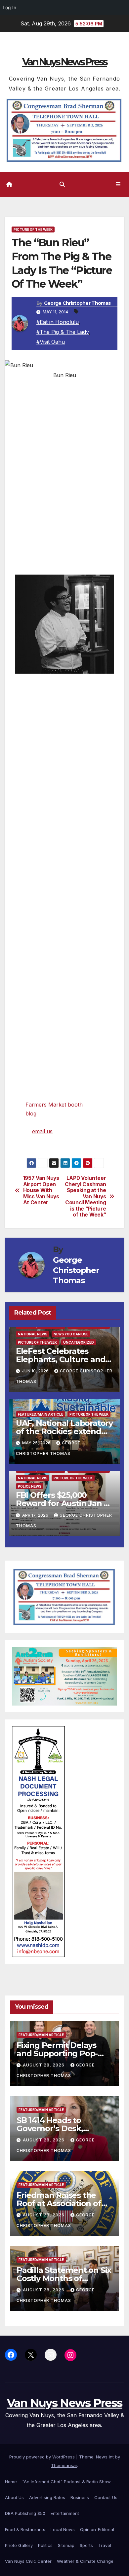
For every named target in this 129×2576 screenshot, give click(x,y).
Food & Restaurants (25, 2529)
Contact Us (106, 2497)
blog (31, 1113)
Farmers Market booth (54, 1105)
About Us (14, 2497)
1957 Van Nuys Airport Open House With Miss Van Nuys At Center (41, 1190)
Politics (45, 2545)
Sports (86, 2545)
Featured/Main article (41, 1414)
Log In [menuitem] (9, 7)
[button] (62, 184)
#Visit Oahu (51, 342)
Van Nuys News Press (64, 62)
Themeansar (64, 2465)
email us (42, 1131)
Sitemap (66, 2545)
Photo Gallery (19, 2545)
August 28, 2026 (44, 2065)
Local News (63, 2529)
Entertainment (65, 2513)
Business (80, 2497)
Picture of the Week (33, 229)
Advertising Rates (47, 2497)
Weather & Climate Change (85, 2561)
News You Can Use (71, 1334)
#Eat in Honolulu (58, 322)
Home (11, 2482)
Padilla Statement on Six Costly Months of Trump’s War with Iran (64, 2278)
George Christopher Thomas (77, 303)
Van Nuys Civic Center (28, 2561)
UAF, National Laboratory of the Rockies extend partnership (64, 1431)
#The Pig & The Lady (63, 332)
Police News (30, 1486)
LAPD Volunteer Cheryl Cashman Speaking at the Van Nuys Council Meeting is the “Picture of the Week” (86, 1197)
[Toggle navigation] (118, 184)
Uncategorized (79, 1342)
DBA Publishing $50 (25, 2513)
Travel (105, 2545)
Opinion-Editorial (97, 2529)
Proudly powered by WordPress (43, 2457)
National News (33, 1334)
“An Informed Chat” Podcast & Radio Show (66, 2482)
